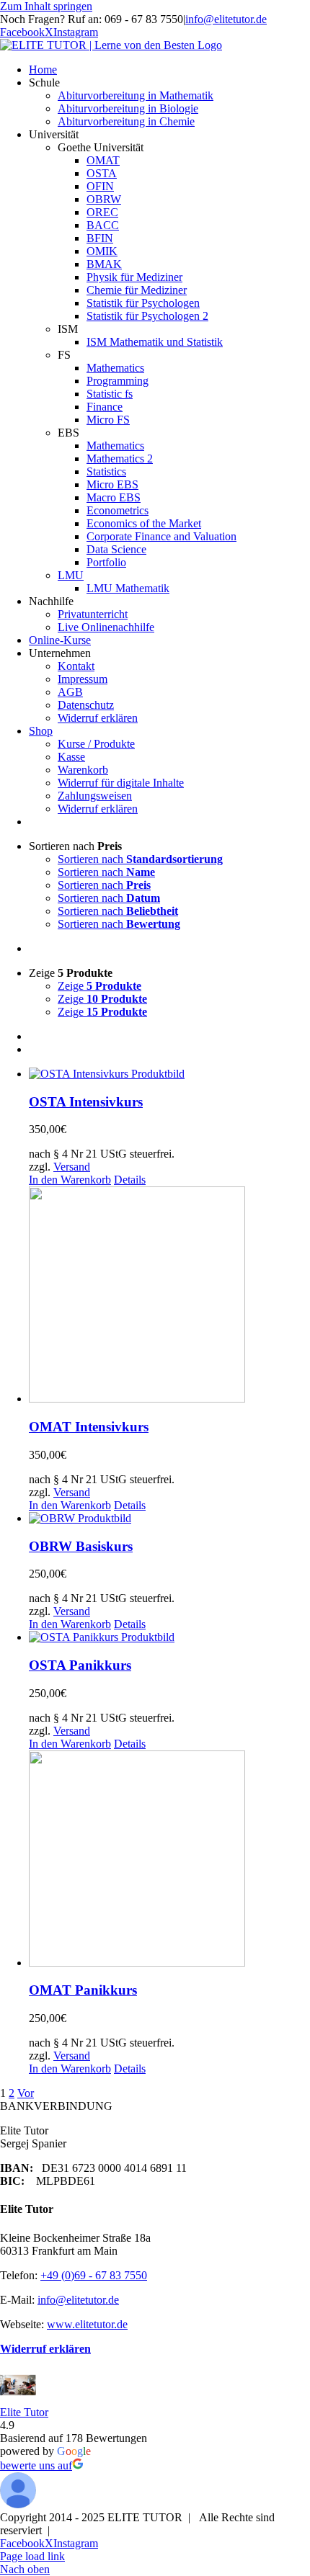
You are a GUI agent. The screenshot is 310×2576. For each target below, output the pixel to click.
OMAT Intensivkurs (89, 1427)
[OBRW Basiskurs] (169, 1519)
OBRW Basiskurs (81, 1546)
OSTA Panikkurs (80, 1665)
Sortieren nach (140, 859)
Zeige (99, 986)
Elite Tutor (24, 2412)
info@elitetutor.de (226, 19)
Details (130, 1180)
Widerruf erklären (45, 2349)
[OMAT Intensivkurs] (169, 1296)
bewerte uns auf (36, 2465)
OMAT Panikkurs (83, 1990)
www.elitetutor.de (87, 2324)
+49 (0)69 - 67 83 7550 (94, 2275)
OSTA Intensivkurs (86, 1102)
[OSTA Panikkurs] (169, 1637)
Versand (72, 1167)
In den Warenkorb (70, 1180)
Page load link (32, 2556)
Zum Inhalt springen (46, 6)
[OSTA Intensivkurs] (169, 1074)
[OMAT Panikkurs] (169, 1860)
